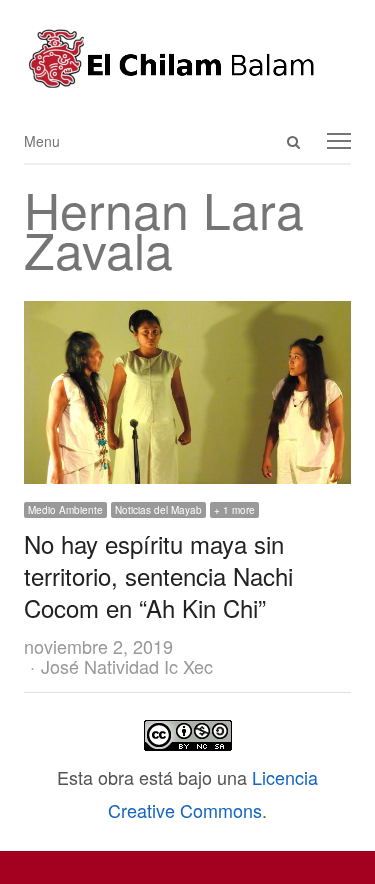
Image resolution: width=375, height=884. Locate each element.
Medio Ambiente (65, 510)
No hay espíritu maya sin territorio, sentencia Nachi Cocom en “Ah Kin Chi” (158, 575)
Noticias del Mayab (158, 510)
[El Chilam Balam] (187, 58)
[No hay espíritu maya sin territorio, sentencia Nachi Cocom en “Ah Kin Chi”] (187, 317)
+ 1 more (234, 510)
